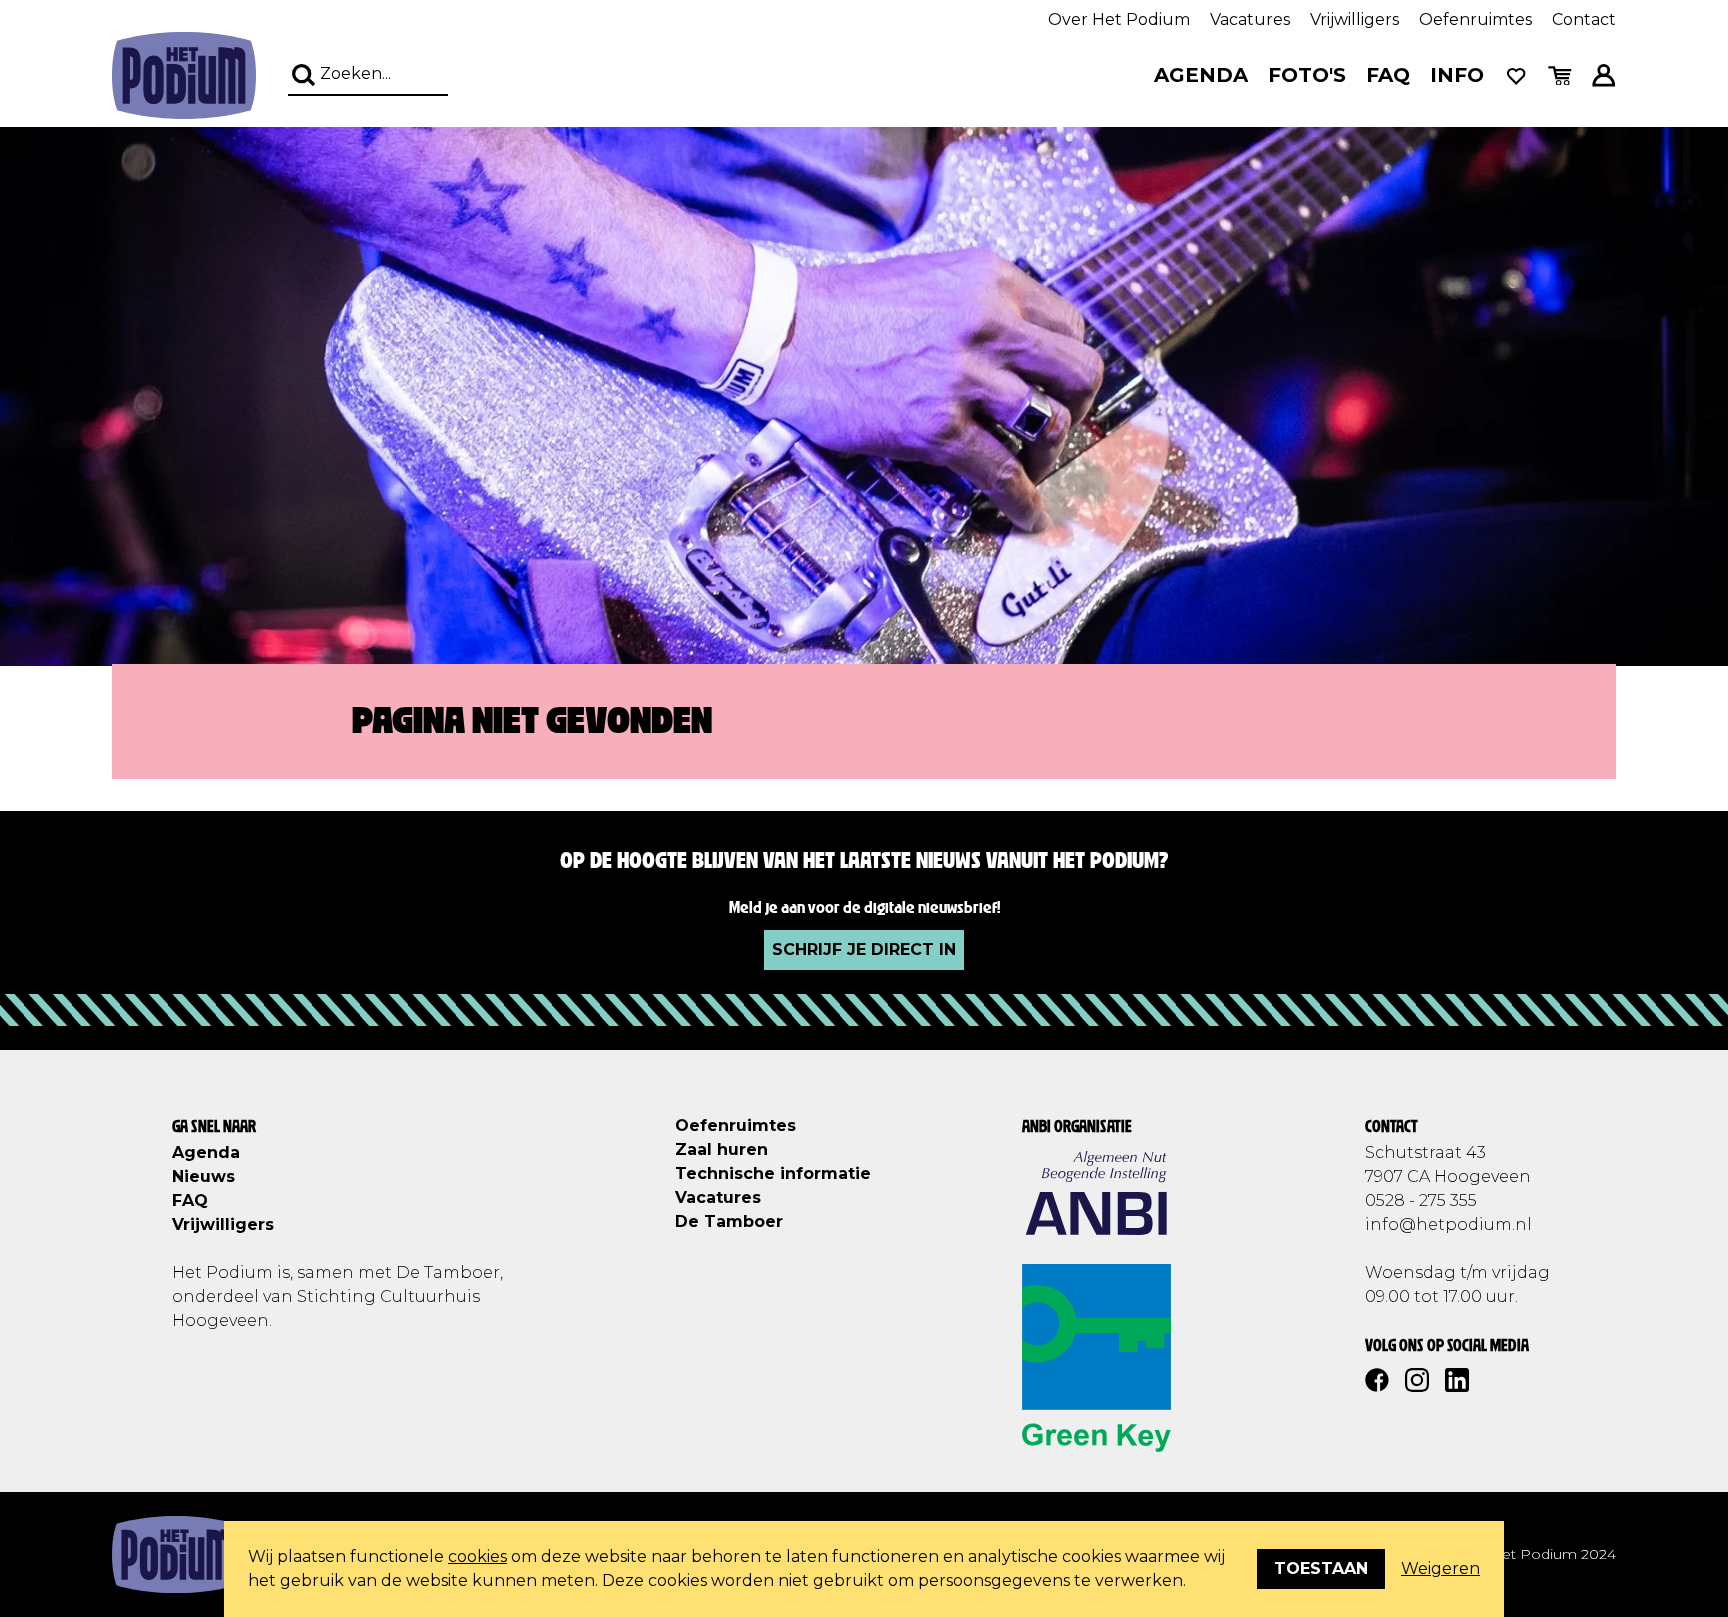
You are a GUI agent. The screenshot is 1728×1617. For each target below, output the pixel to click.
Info (1457, 75)
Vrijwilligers (1354, 19)
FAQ (1388, 75)
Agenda (1201, 75)
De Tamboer (729, 1221)
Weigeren (1440, 1568)
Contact (1584, 19)
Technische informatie (773, 1173)
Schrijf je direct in (864, 949)
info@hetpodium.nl (1448, 1224)
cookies (477, 1556)
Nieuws (203, 1176)
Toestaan (1321, 1568)
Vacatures (1250, 19)
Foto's (1307, 75)
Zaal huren (721, 1149)
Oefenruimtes (1475, 19)
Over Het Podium (1119, 19)
